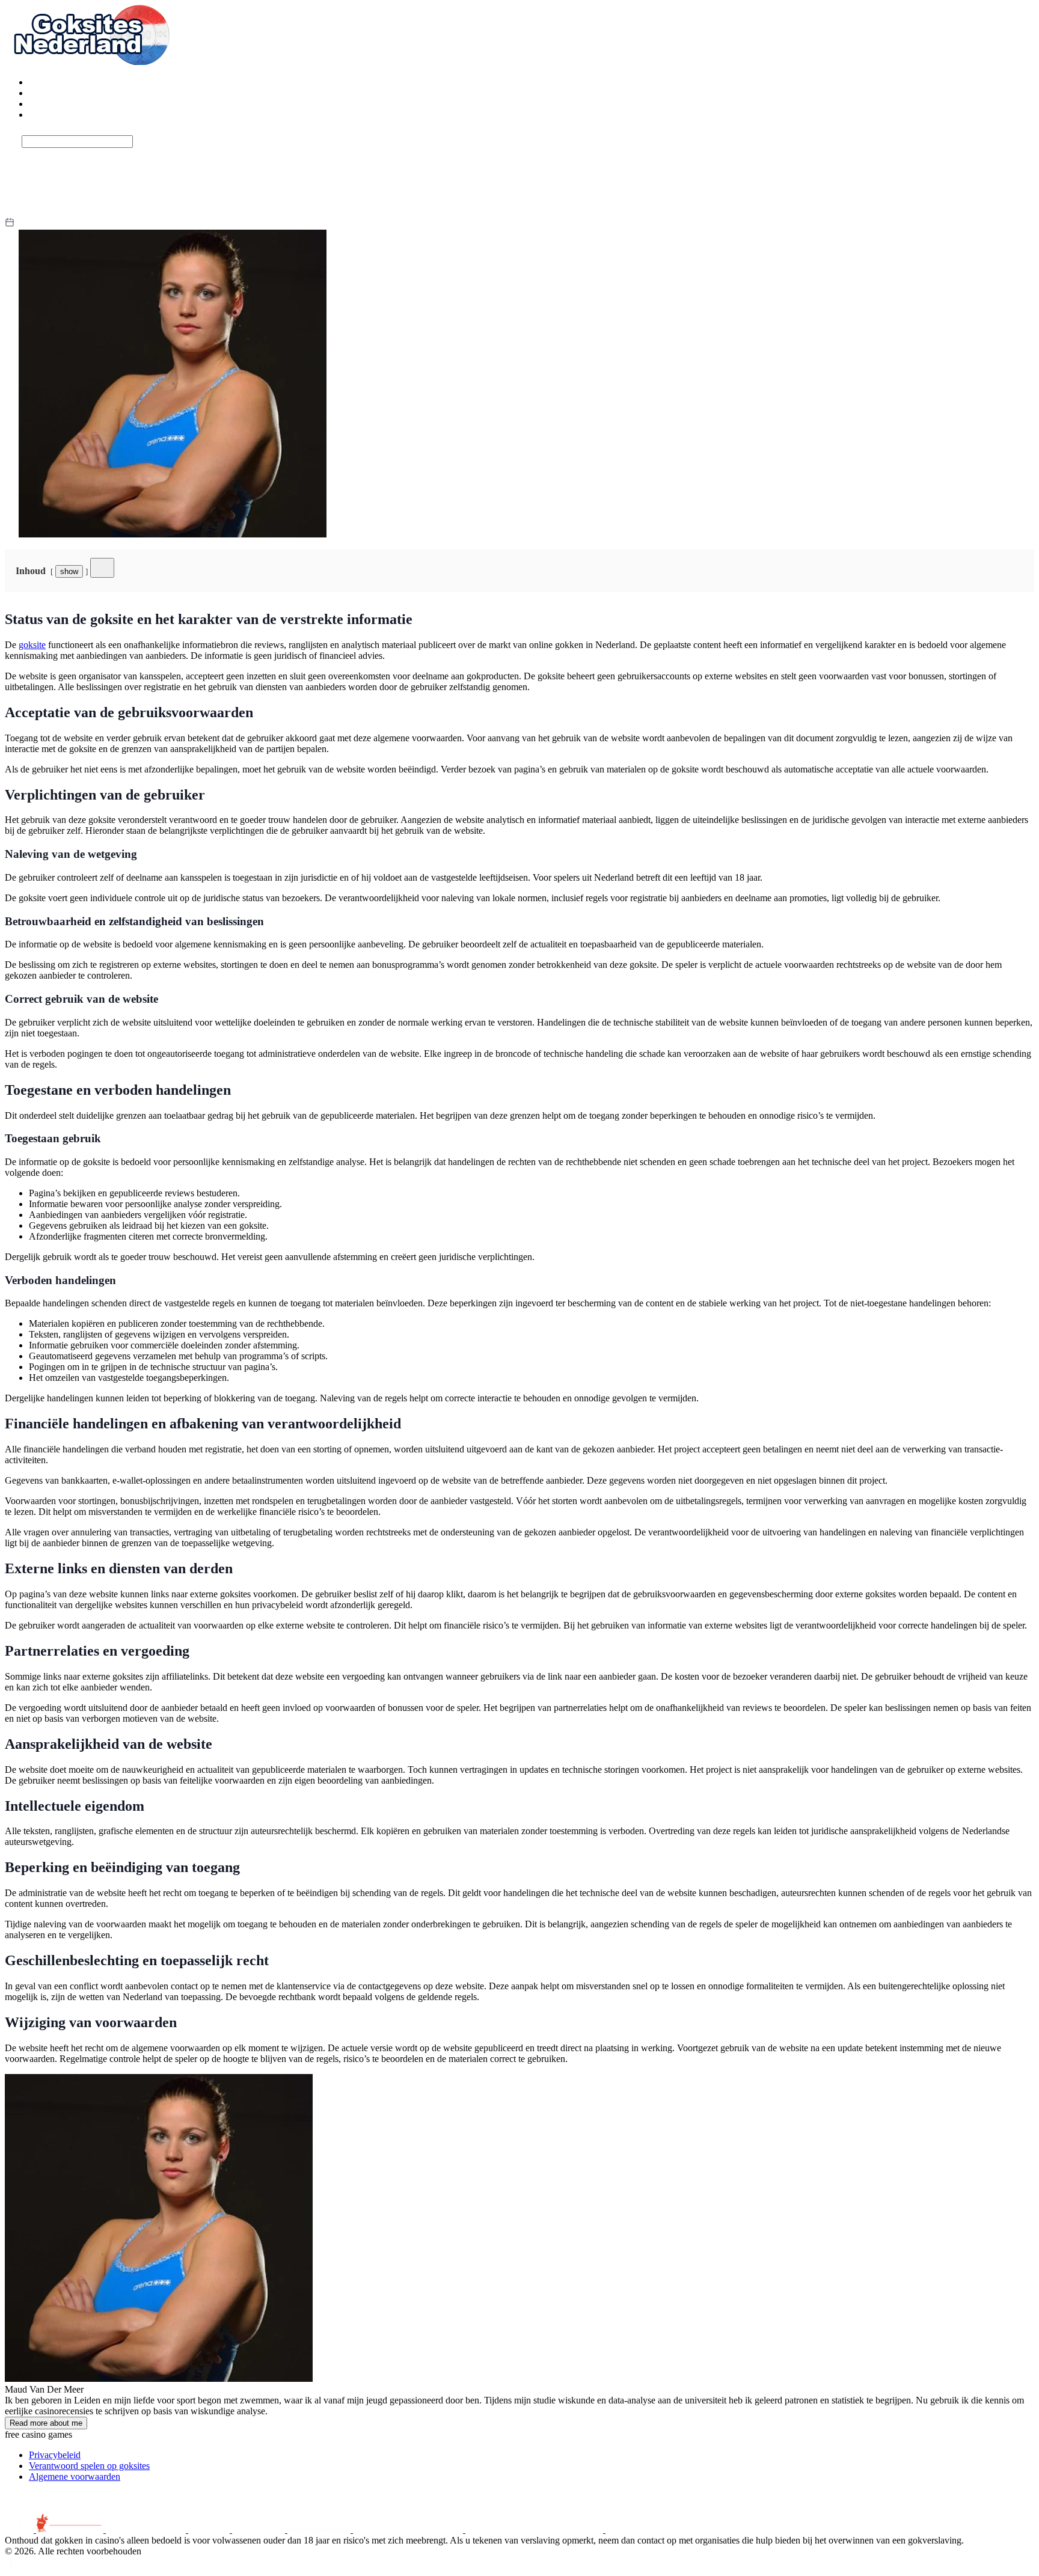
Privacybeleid (55, 2455)
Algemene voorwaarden (75, 2477)
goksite (32, 645)
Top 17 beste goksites (70, 82)
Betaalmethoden (60, 104)
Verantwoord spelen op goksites (89, 2466)
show (69, 571)
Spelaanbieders (57, 115)
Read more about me (46, 2423)
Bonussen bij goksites (70, 93)
